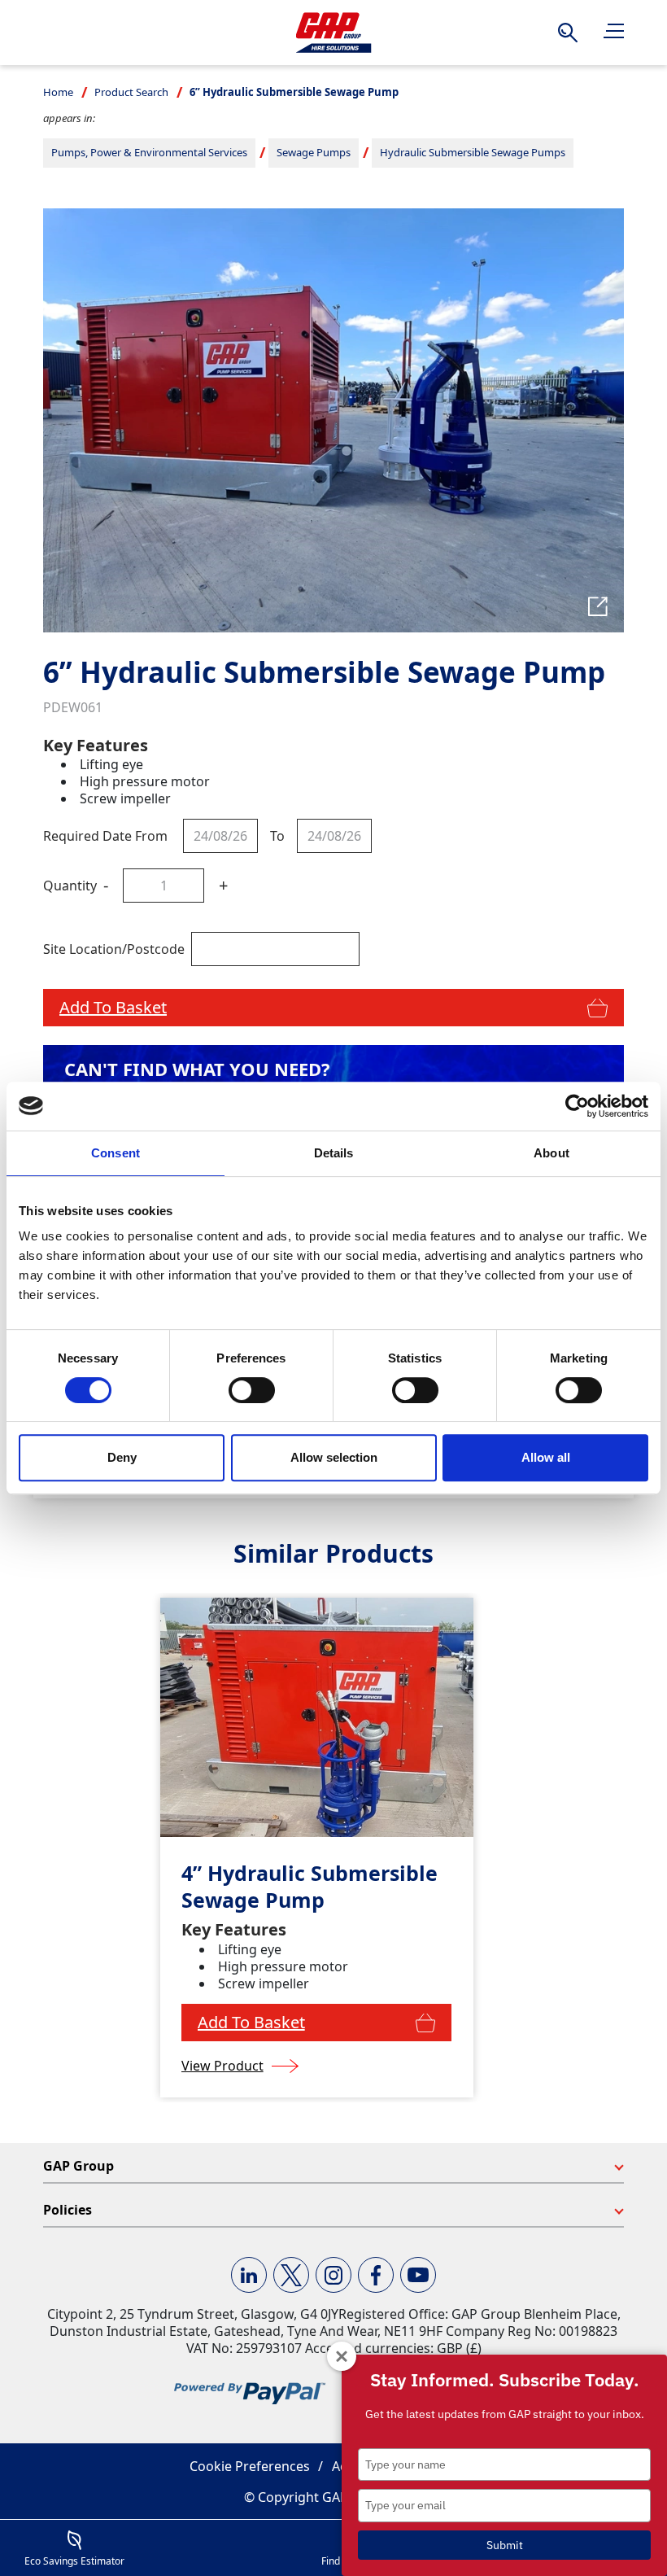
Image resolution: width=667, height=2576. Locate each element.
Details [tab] (334, 1153)
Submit (505, 2545)
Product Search (131, 92)
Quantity (70, 886)
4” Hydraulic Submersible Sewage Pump (310, 1886)
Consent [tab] (116, 1153)
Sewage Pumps (314, 152)
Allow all (546, 1457)
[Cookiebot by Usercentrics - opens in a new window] (577, 1106)
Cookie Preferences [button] (250, 2466)
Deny (122, 1457)
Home (58, 92)
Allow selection (334, 1457)
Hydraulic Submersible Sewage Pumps (473, 152)
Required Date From (105, 836)
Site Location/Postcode (114, 949)
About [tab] (551, 1153)
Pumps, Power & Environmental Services (149, 152)
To (277, 836)
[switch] (252, 1390)
